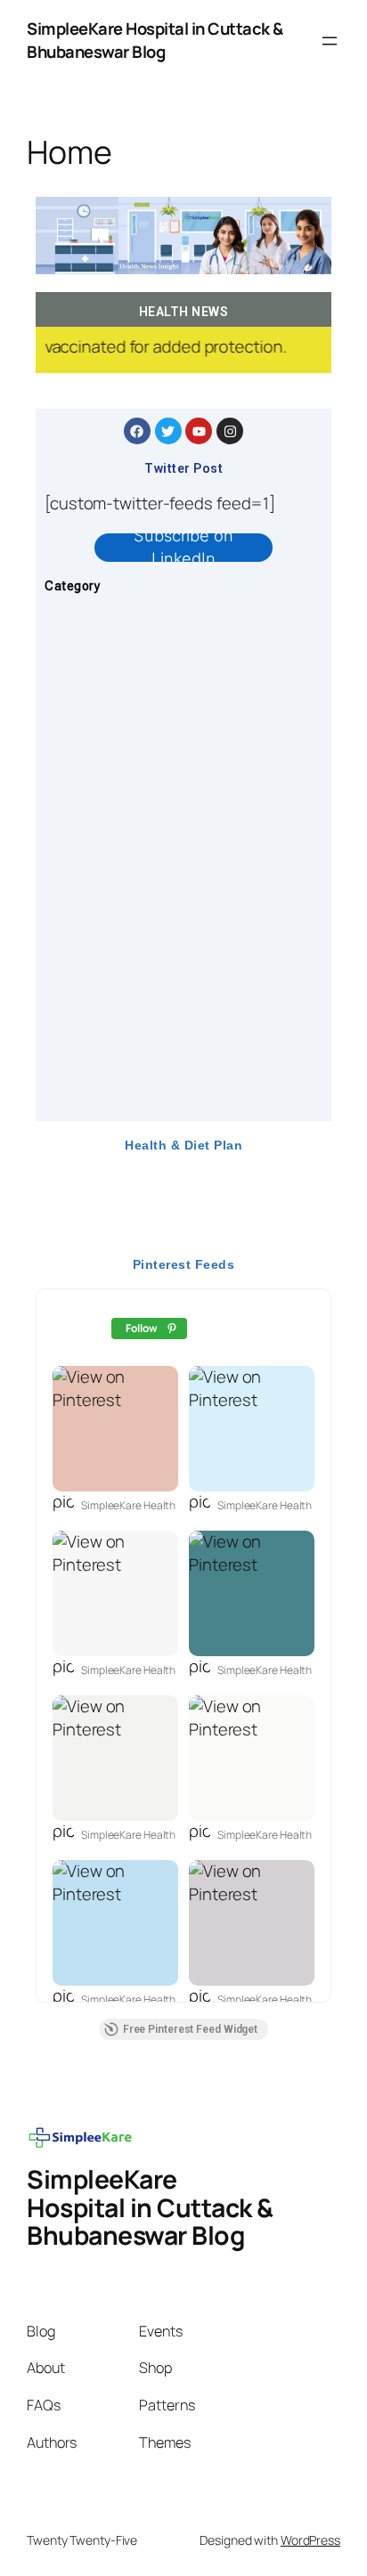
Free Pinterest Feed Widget (190, 2029)
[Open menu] (330, 41)
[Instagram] (230, 431)
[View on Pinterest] (115, 1429)
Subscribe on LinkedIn (183, 548)
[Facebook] (137, 431)
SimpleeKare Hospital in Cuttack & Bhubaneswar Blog (155, 40)
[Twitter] (168, 431)
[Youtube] (199, 431)
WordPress (310, 2540)
